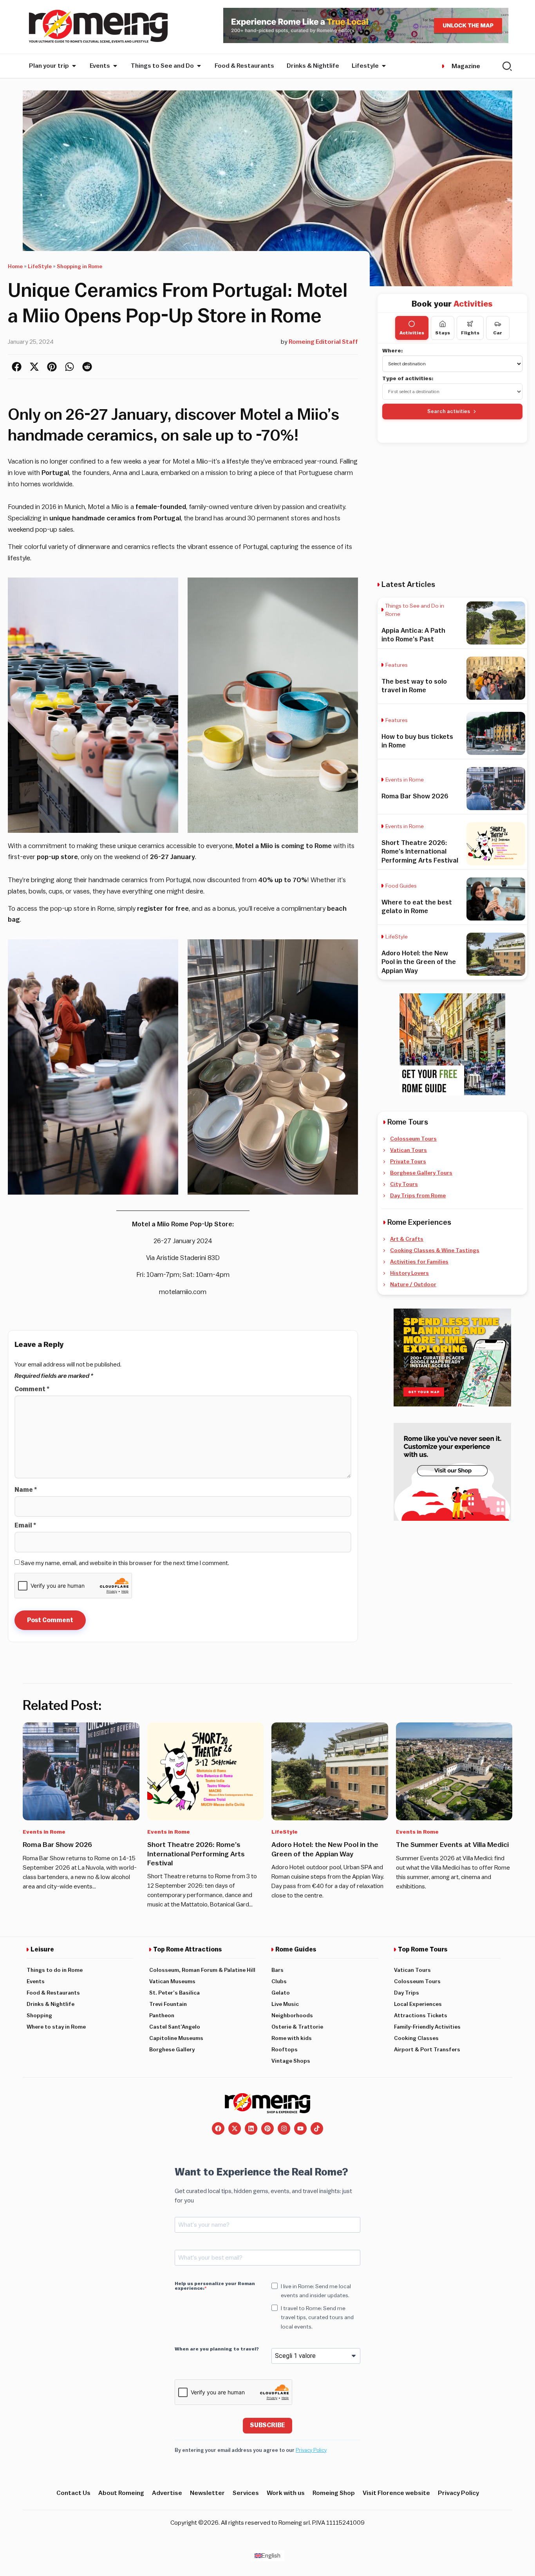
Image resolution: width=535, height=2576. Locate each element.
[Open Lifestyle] (384, 66)
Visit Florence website (396, 2493)
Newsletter (207, 2493)
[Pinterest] (267, 2128)
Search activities (449, 411)
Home (15, 267)
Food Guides (401, 886)
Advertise (167, 2493)
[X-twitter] (235, 2128)
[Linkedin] (251, 2128)
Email (25, 1525)
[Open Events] (115, 66)
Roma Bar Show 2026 (415, 796)
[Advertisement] (452, 511)
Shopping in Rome (80, 267)
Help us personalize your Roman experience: (215, 2286)
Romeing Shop (334, 2493)
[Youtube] (300, 2128)
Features (397, 665)
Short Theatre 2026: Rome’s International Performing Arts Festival (420, 851)
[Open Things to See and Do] (199, 66)
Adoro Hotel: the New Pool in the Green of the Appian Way (419, 962)
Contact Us (73, 2493)
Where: (393, 351)
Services (246, 2493)
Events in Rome (405, 780)
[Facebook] (218, 2128)
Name (26, 1490)
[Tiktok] (317, 2128)
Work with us (286, 2493)
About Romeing (121, 2493)
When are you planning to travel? (217, 2349)
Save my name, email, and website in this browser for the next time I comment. (125, 1563)
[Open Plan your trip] (74, 66)
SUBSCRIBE (267, 2425)
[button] (17, 367)
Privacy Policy (311, 2450)
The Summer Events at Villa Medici (452, 1845)
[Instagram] (284, 2128)
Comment (32, 1389)
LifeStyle (40, 267)
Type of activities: (408, 379)
